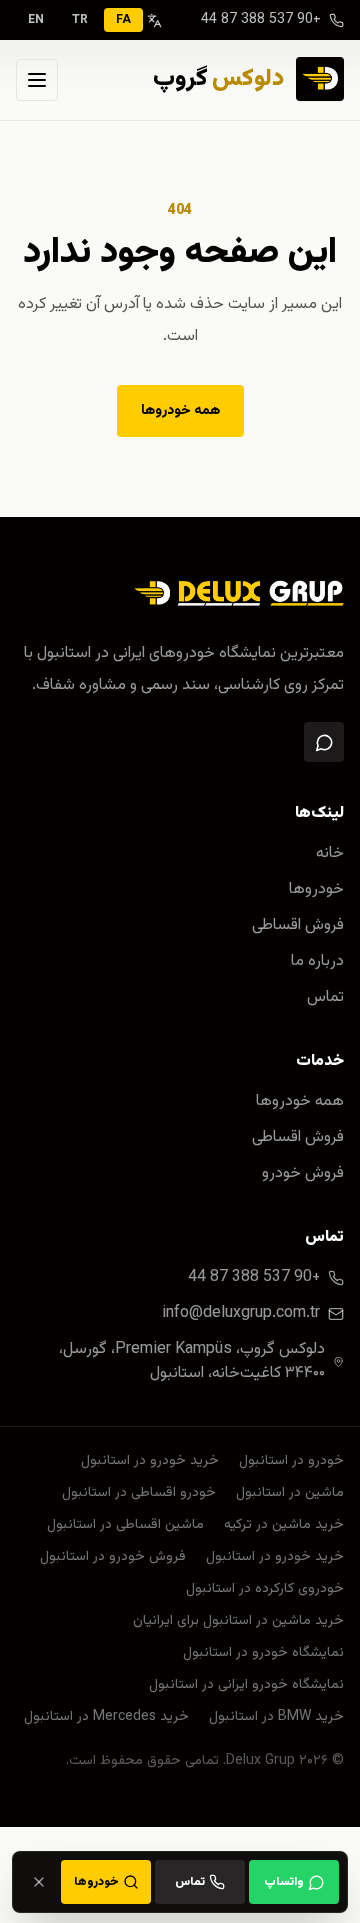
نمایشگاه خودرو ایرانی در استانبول (246, 1685)
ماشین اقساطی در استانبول (125, 1525)
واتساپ (284, 1882)
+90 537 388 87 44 (261, 20)
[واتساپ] (324, 742)
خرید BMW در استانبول (276, 1717)
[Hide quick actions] (39, 1882)
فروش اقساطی (298, 926)
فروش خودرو (303, 1174)
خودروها (316, 890)
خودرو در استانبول (291, 1461)
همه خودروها (180, 411)
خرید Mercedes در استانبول (106, 1717)
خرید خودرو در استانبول (150, 1461)
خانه (330, 854)
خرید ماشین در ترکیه (284, 1525)
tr (80, 20)
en (36, 20)
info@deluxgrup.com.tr (241, 1314)
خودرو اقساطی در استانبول (139, 1493)
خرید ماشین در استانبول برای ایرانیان (238, 1621)
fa (123, 20)
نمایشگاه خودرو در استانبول (263, 1653)
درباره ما (317, 962)
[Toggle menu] (37, 80)
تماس (325, 998)
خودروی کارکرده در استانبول (265, 1589)
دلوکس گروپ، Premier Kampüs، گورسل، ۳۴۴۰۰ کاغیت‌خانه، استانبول (192, 1362)
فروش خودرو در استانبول (113, 1557)
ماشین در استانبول (290, 1493)
